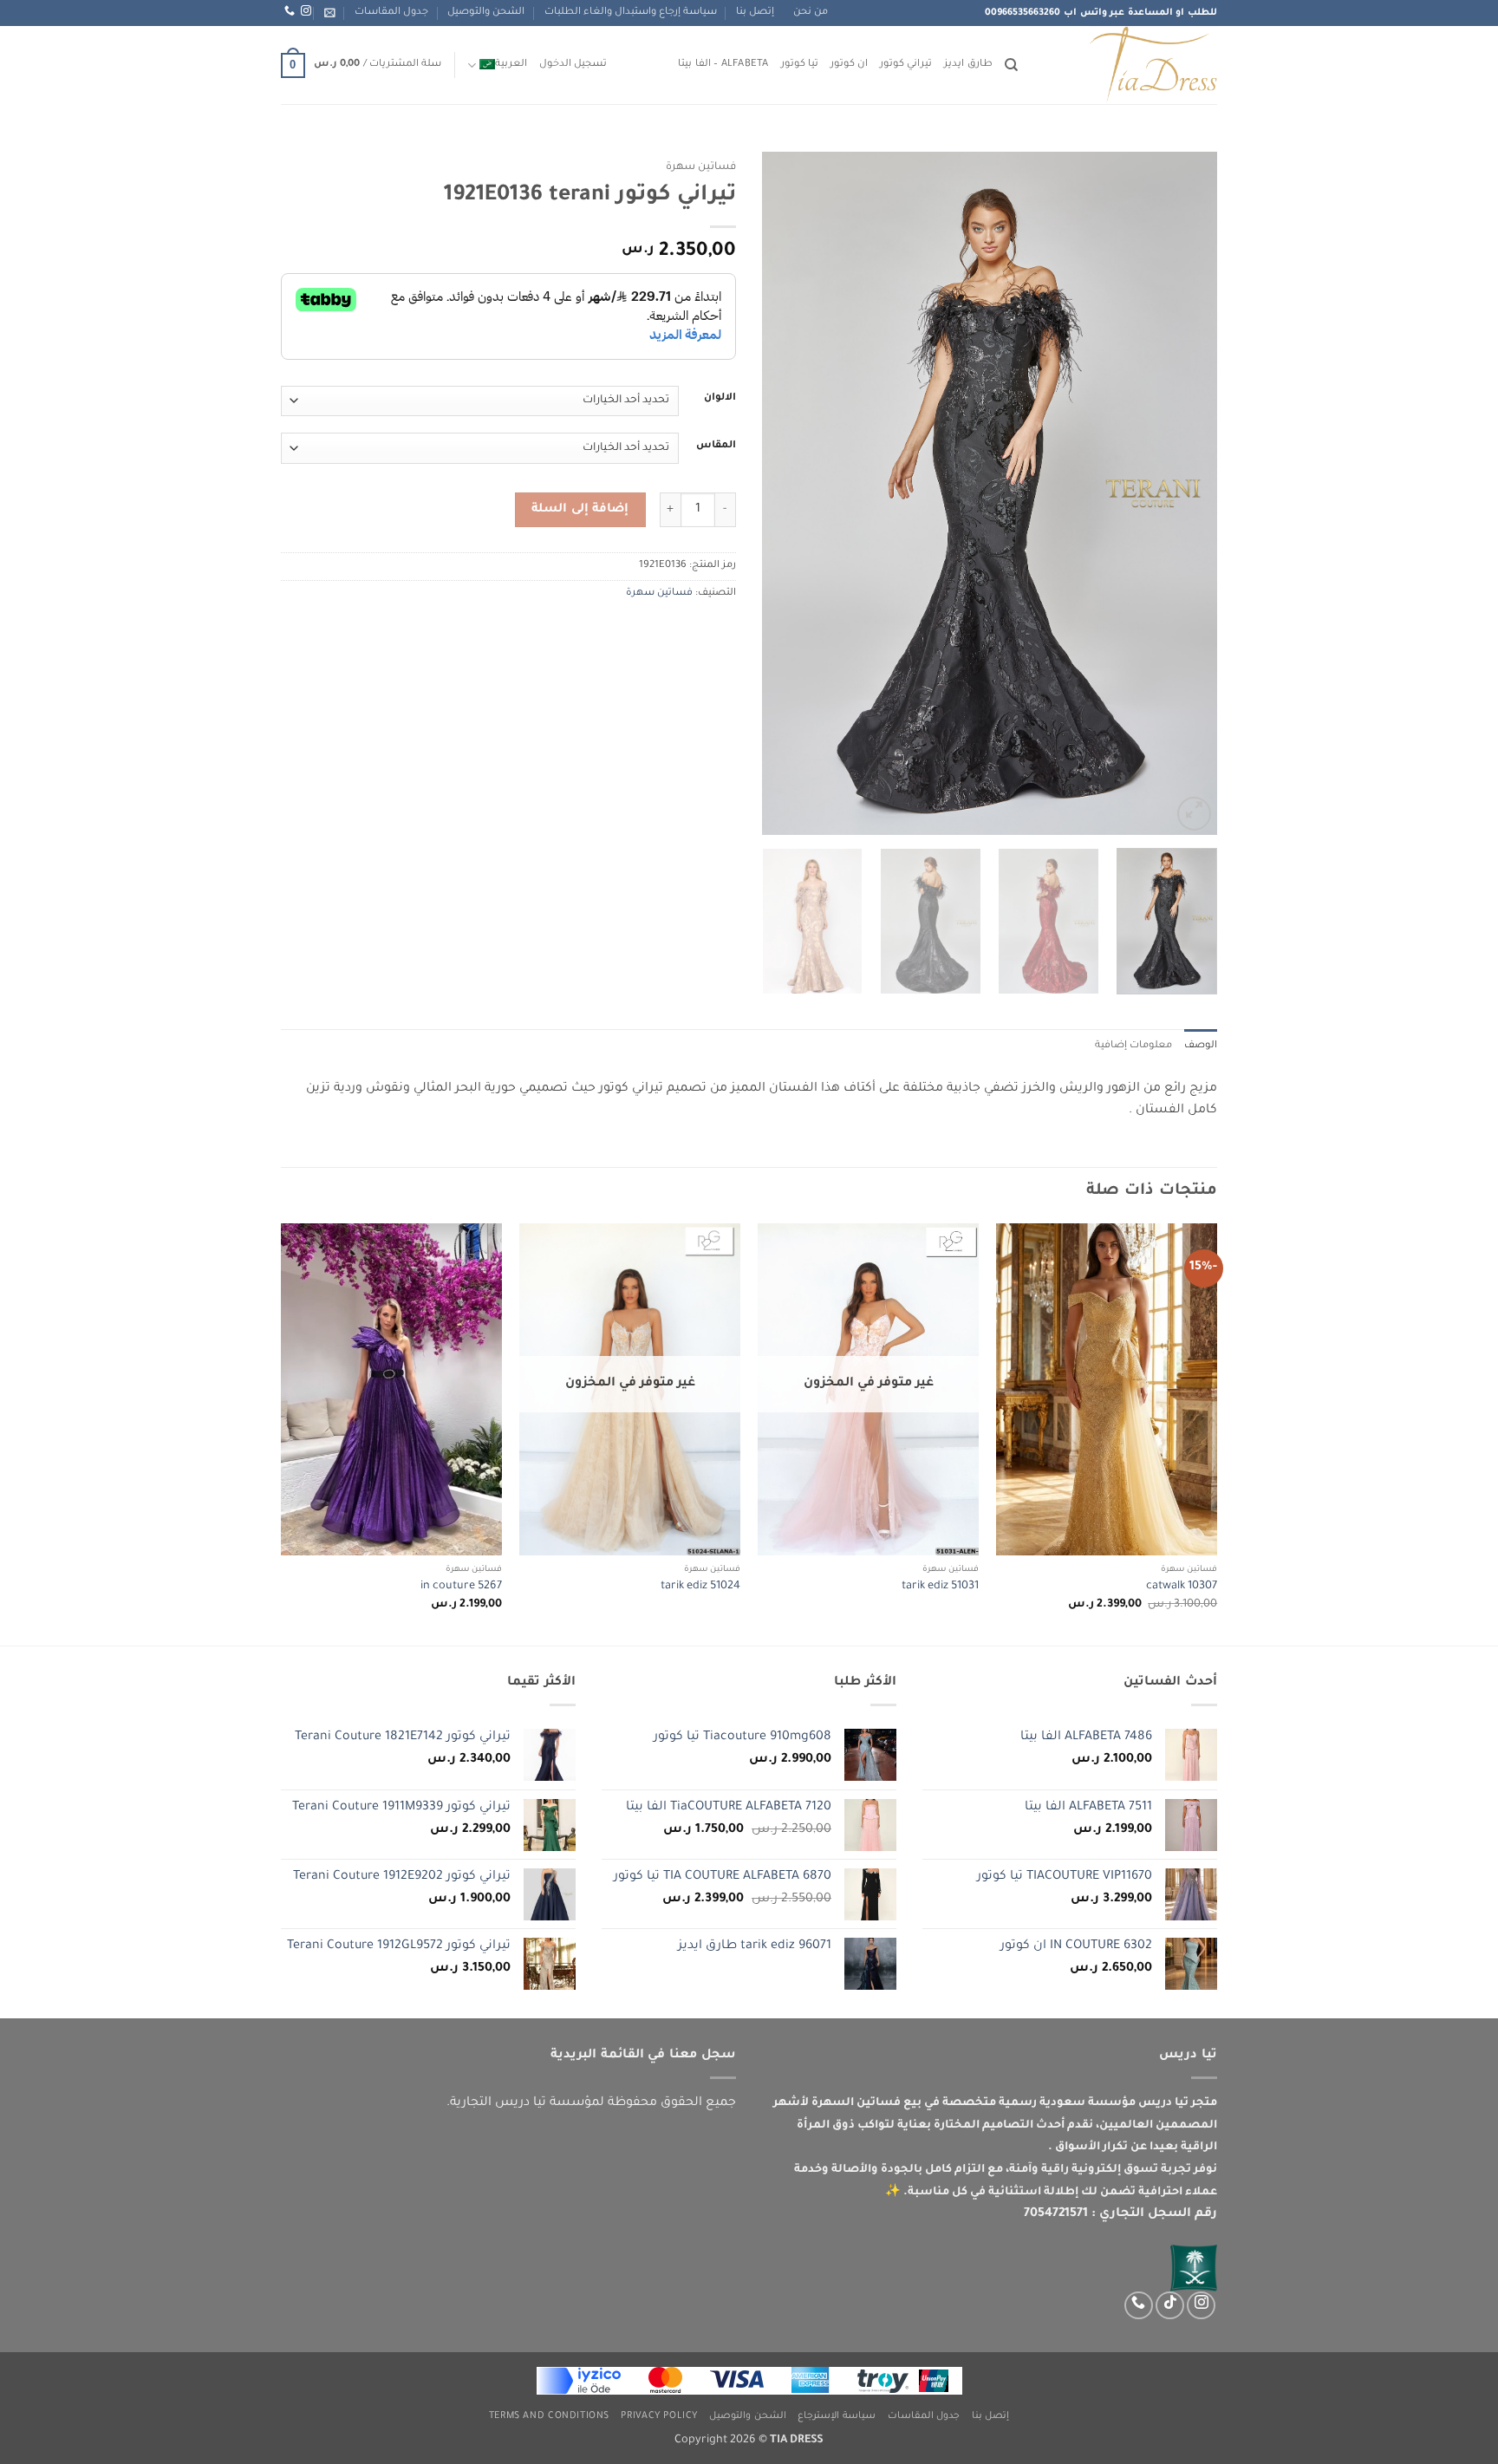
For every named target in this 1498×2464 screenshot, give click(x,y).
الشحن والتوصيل (486, 13)
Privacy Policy (659, 2416)
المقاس (716, 446)
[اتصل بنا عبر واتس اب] (290, 11)
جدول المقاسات (391, 13)
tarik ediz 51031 (940, 1587)
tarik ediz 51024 (700, 1587)
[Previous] (1186, 494)
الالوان (720, 398)
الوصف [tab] (1201, 1046)
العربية (511, 65)
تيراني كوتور (906, 65)
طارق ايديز (968, 65)
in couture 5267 (461, 1587)
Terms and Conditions (549, 2416)
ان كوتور (849, 65)
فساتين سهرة (701, 167)
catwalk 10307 (1182, 1587)
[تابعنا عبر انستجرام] (306, 11)
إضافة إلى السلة (580, 510)
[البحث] (1011, 65)
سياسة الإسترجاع (837, 2416)
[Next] (780, 494)
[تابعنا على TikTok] (1170, 2306)
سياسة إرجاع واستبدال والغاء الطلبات (631, 13)
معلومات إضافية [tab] (1133, 1046)
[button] (330, 13)
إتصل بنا (755, 13)
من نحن (811, 13)
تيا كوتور (800, 65)
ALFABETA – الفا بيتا (723, 65)
